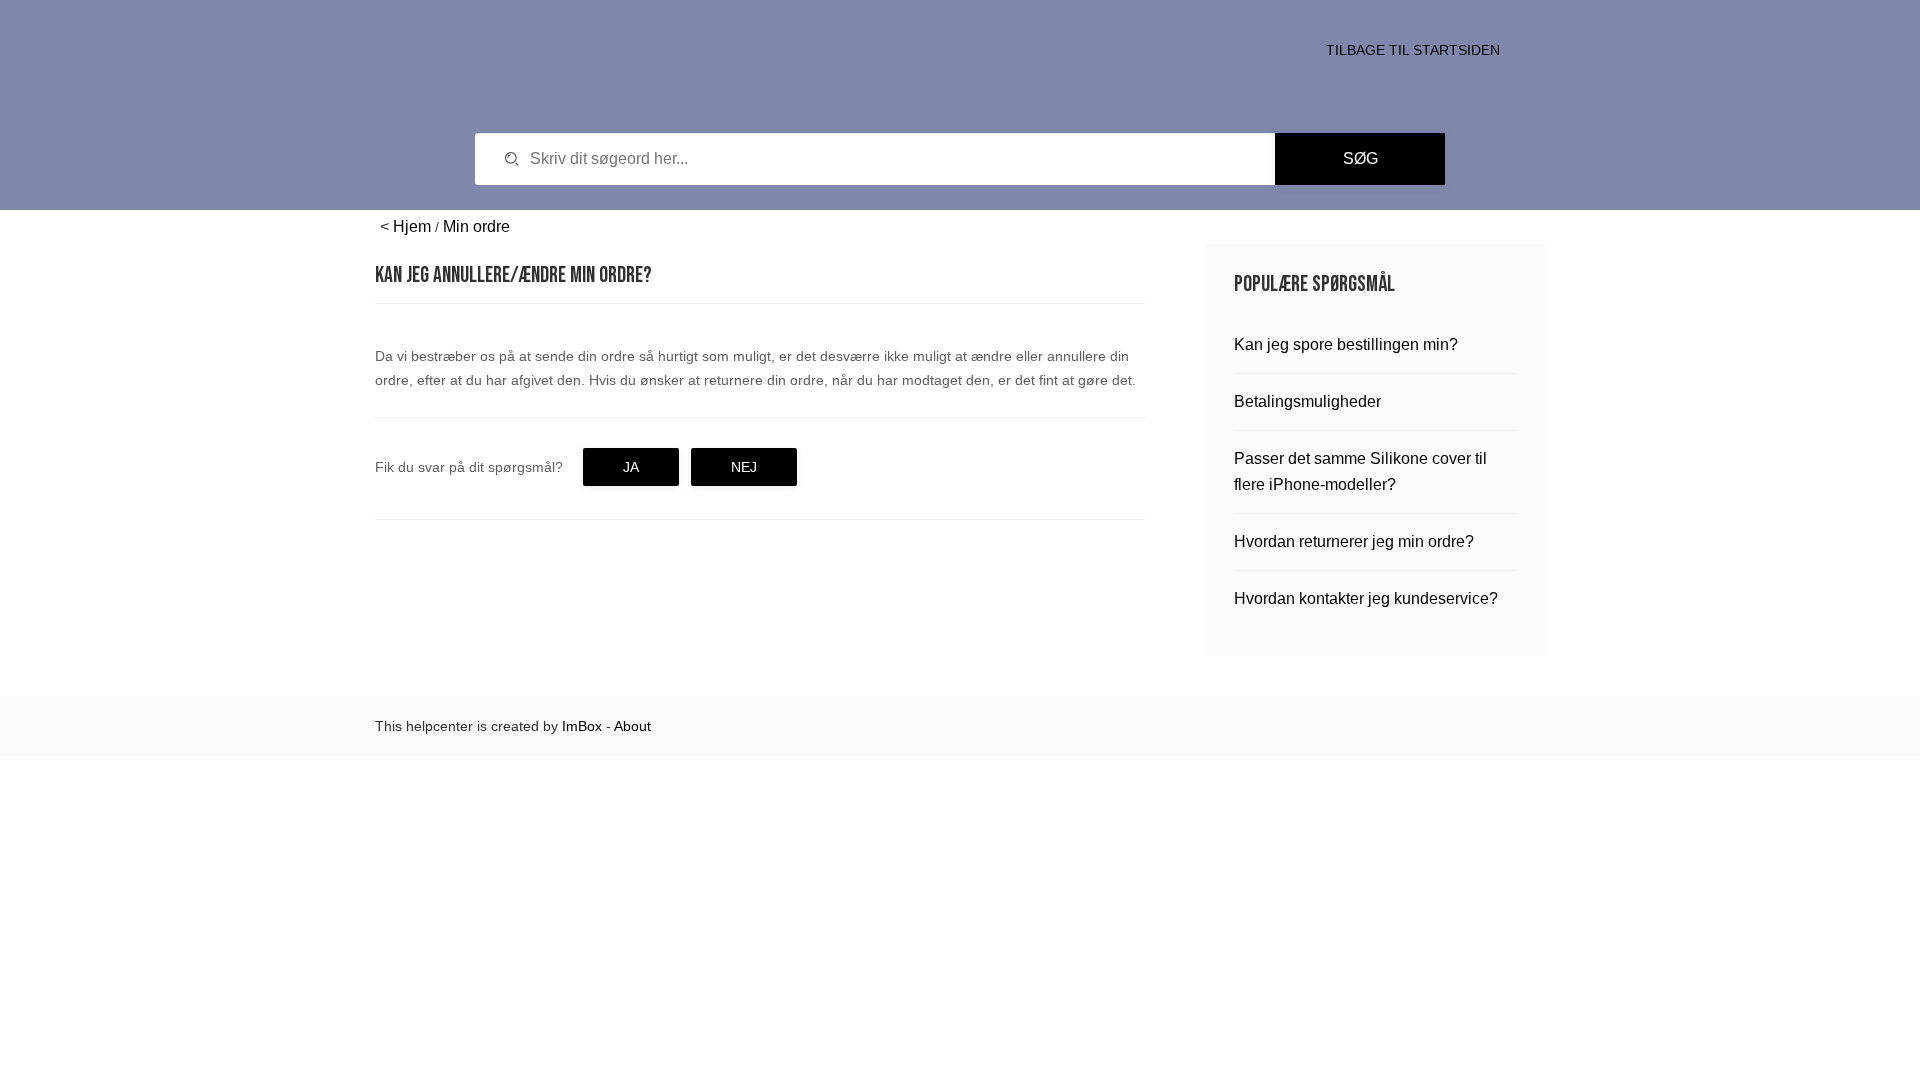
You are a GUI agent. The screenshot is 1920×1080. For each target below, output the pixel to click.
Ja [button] (631, 467)
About (632, 726)
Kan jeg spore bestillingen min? (1346, 344)
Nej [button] (744, 467)
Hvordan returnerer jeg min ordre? (1354, 541)
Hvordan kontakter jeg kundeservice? (1366, 598)
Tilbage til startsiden (1413, 50)
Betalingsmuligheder (1307, 401)
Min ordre (476, 226)
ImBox (582, 726)
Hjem (412, 226)
